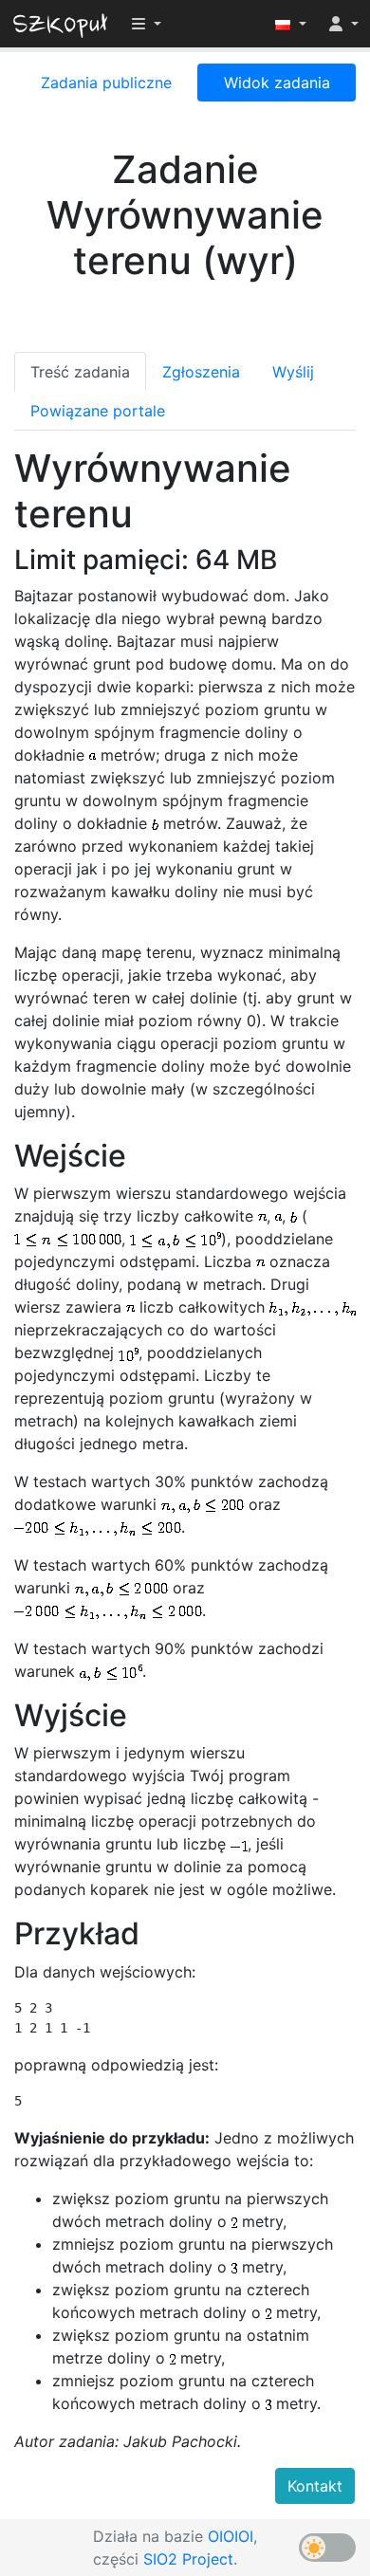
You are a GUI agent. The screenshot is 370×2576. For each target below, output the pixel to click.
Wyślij (293, 372)
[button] (291, 24)
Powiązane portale (98, 411)
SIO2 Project (188, 2559)
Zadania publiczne (106, 83)
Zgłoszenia (201, 372)
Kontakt (315, 2486)
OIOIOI (231, 2536)
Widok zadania (277, 83)
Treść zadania (80, 372)
